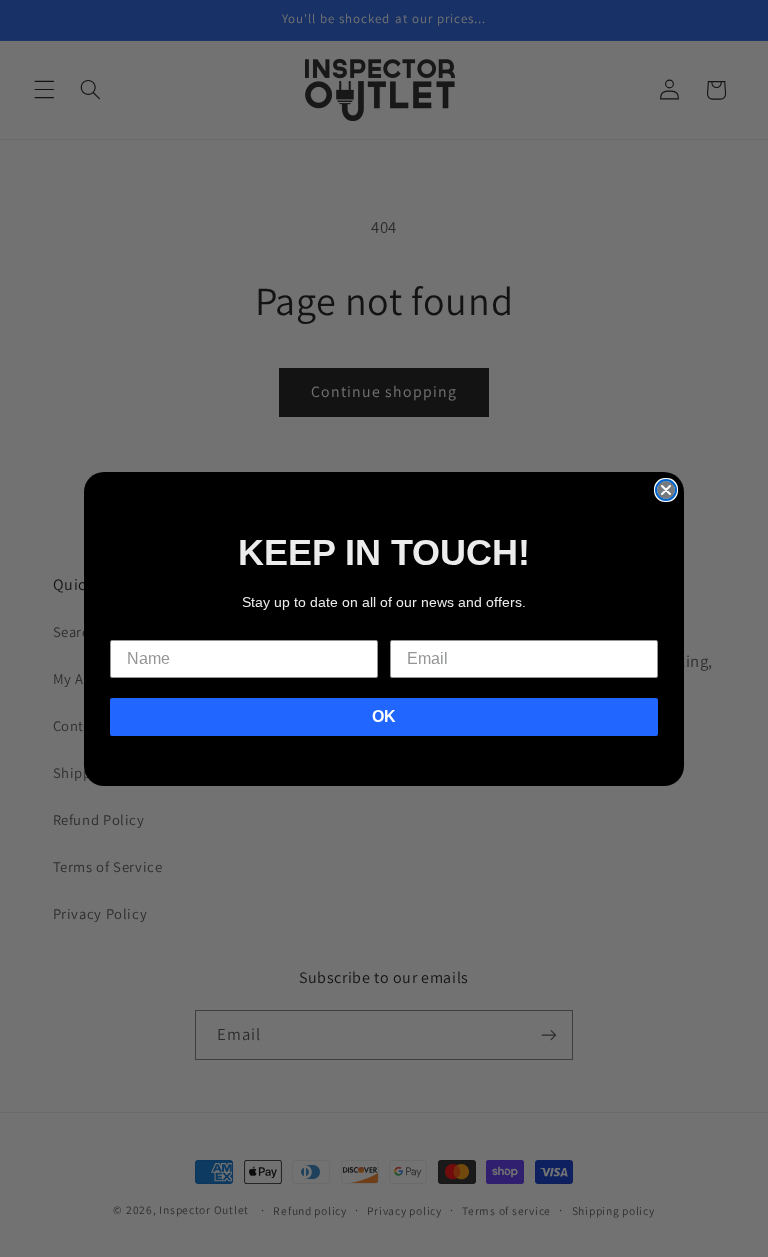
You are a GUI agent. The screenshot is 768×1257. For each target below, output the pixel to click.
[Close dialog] (666, 490)
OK (384, 716)
